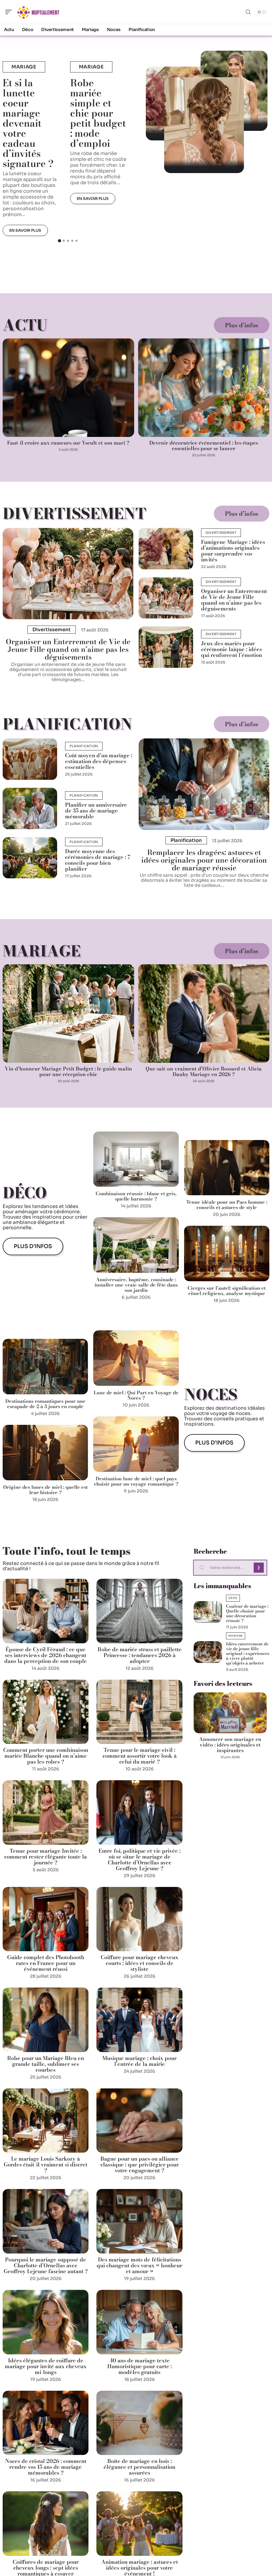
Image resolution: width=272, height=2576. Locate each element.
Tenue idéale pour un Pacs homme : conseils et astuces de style (227, 1205)
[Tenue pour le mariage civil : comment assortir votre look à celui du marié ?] (139, 1712)
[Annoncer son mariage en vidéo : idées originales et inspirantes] (230, 1713)
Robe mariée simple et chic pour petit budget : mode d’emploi (98, 113)
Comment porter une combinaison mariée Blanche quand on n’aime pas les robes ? (46, 1756)
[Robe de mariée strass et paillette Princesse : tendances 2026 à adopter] (139, 1611)
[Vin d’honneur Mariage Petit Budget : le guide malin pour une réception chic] (68, 1014)
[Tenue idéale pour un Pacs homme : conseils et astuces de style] (227, 1168)
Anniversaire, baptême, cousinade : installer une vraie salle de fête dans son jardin (136, 1285)
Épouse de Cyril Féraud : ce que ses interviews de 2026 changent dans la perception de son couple (46, 1655)
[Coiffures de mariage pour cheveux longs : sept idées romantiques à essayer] (46, 2524)
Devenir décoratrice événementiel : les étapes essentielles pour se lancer (204, 446)
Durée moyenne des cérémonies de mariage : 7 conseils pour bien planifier (98, 860)
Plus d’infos (242, 325)
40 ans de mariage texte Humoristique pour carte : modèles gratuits (140, 2366)
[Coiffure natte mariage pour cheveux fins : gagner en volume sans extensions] (204, 125)
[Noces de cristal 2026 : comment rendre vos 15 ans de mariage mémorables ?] (46, 2423)
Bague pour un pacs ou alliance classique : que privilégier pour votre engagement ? (140, 2164)
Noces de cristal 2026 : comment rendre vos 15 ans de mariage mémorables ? (46, 2467)
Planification (67, 724)
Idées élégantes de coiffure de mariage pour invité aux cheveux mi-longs (46, 2366)
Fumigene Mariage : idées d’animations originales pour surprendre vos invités (233, 551)
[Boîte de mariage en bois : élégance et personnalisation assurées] (139, 2423)
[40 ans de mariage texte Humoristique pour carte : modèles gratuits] (139, 2322)
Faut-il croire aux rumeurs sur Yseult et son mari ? (68, 443)
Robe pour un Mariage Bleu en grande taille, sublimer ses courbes (46, 2064)
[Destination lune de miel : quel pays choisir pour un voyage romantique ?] (136, 1444)
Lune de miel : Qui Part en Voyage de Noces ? (136, 1395)
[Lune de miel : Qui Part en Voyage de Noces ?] (136, 1358)
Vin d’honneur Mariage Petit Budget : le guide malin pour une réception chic (68, 1072)
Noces (211, 1394)
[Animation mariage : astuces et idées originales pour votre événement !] (139, 2524)
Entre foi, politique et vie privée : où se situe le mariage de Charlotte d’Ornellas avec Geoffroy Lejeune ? (140, 1859)
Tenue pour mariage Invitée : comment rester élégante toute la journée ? (46, 1857)
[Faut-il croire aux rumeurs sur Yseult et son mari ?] (68, 388)
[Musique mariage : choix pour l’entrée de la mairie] (139, 2020)
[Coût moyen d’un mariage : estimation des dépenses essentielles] (30, 759)
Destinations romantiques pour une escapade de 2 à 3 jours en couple (45, 1404)
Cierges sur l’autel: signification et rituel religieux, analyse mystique (227, 1291)
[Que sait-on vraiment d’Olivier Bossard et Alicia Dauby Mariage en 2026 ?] (204, 1014)
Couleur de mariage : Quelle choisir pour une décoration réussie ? (247, 1613)
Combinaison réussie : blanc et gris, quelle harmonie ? (136, 1196)
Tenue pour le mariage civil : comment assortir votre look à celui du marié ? (140, 1756)
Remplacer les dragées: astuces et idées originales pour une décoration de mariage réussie (204, 860)
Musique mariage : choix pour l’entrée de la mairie (139, 2061)
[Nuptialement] (38, 12)
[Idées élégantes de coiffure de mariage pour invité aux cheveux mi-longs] (46, 2322)
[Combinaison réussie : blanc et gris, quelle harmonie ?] (136, 1159)
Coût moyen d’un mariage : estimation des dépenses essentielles (99, 761)
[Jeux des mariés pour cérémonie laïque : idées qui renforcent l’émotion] (166, 647)
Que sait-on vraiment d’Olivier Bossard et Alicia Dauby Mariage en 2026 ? (204, 1072)
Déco (25, 1193)
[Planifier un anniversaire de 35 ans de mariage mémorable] (30, 809)
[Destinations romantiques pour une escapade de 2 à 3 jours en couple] (45, 1367)
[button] (59, 241)
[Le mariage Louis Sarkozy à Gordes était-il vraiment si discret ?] (46, 2121)
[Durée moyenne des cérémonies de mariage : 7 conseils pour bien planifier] (30, 858)
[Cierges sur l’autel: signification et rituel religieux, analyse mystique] (227, 1253)
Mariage (24, 67)
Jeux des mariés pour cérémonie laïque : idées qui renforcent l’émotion (231, 649)
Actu (25, 325)
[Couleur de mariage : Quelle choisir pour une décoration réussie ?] (208, 1612)
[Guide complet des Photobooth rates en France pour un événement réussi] (46, 1919)
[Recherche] (248, 12)
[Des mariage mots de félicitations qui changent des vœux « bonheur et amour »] (139, 2221)
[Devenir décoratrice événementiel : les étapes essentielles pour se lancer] (204, 388)
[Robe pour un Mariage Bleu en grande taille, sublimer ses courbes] (46, 2020)
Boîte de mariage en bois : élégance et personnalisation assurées (139, 2467)
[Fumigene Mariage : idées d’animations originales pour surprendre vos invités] (166, 549)
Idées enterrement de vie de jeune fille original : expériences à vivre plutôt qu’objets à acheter (248, 1653)
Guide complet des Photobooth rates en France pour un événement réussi (46, 1963)
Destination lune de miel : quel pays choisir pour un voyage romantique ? (136, 1481)
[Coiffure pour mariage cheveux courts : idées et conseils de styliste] (139, 1919)
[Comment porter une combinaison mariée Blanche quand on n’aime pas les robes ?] (46, 1712)
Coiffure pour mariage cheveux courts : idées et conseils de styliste (140, 1963)
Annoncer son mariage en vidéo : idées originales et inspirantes (230, 1745)
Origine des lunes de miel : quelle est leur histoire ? (45, 1490)
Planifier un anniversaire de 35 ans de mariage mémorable (96, 810)
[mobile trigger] (10, 12)
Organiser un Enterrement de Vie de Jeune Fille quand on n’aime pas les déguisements (68, 649)
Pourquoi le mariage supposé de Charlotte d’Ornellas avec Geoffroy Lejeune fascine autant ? (46, 2265)
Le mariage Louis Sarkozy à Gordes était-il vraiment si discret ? (46, 2164)
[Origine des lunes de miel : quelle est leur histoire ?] (45, 1453)
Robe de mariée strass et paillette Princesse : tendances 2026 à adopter (140, 1655)
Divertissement (74, 513)
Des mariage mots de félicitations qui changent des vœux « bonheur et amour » (139, 2265)
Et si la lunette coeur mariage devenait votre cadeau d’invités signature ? (28, 123)
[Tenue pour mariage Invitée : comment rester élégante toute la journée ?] (46, 1812)
